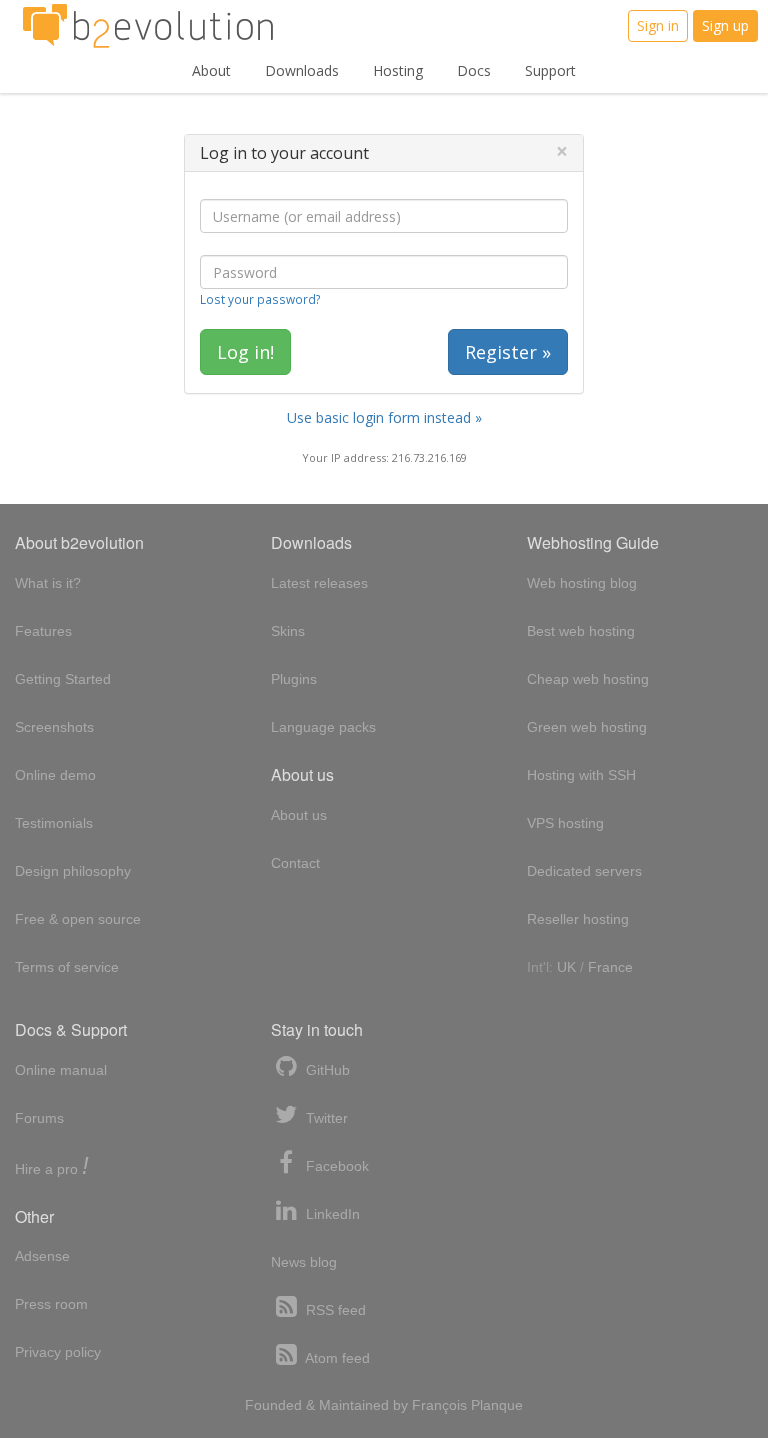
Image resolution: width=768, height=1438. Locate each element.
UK (566, 967)
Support (550, 70)
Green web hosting (587, 727)
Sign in (658, 25)
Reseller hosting (578, 919)
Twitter (325, 1118)
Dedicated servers (584, 871)
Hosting (398, 70)
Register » (508, 352)
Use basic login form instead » (384, 417)
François (439, 1405)
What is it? (48, 583)
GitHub (326, 1070)
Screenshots (54, 727)
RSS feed (334, 1310)
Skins (288, 631)
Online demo (55, 775)
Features (43, 631)
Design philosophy (73, 871)
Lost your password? (260, 299)
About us (299, 815)
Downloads (302, 70)
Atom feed (336, 1358)
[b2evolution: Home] (148, 26)
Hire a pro (52, 1167)
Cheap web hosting (588, 679)
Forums (39, 1118)
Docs (474, 70)
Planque (497, 1405)
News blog (304, 1262)
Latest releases (319, 583)
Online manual (61, 1070)
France (610, 967)
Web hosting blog (582, 583)
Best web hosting (581, 631)
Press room (51, 1304)
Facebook (335, 1166)
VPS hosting (565, 823)
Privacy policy (58, 1352)
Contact (295, 863)
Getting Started (63, 679)
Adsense (42, 1256)
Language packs (323, 727)
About (211, 70)
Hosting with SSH (581, 775)
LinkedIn (331, 1214)
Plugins (294, 679)
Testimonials (54, 823)
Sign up (725, 25)
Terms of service (67, 967)
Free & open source (78, 919)
